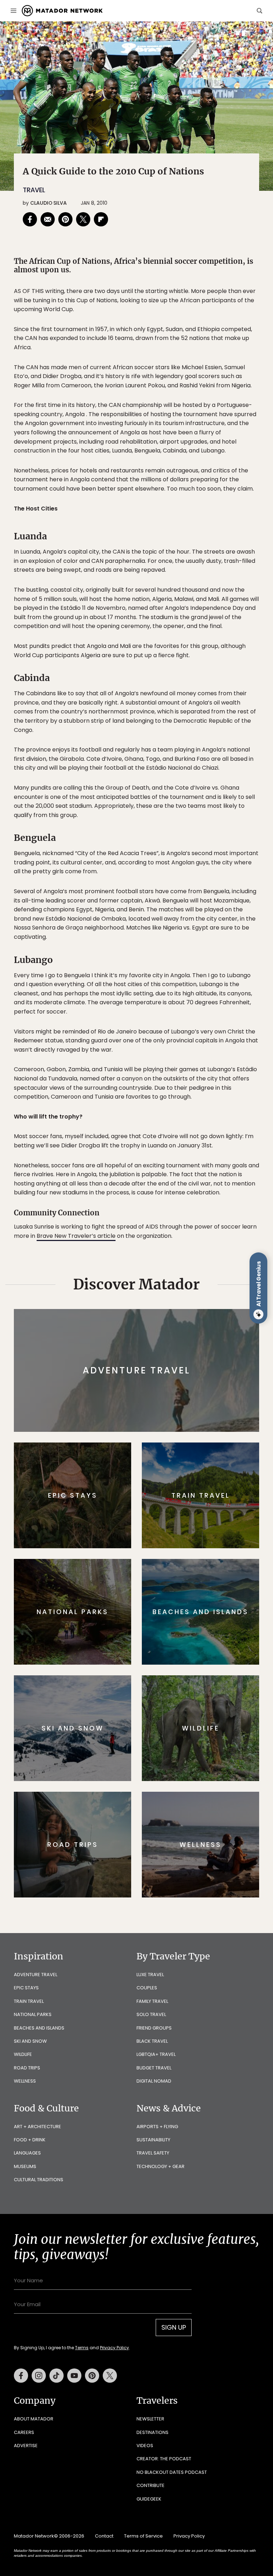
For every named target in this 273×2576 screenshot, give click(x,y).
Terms (146, 1333)
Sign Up (207, 1315)
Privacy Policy (179, 1333)
